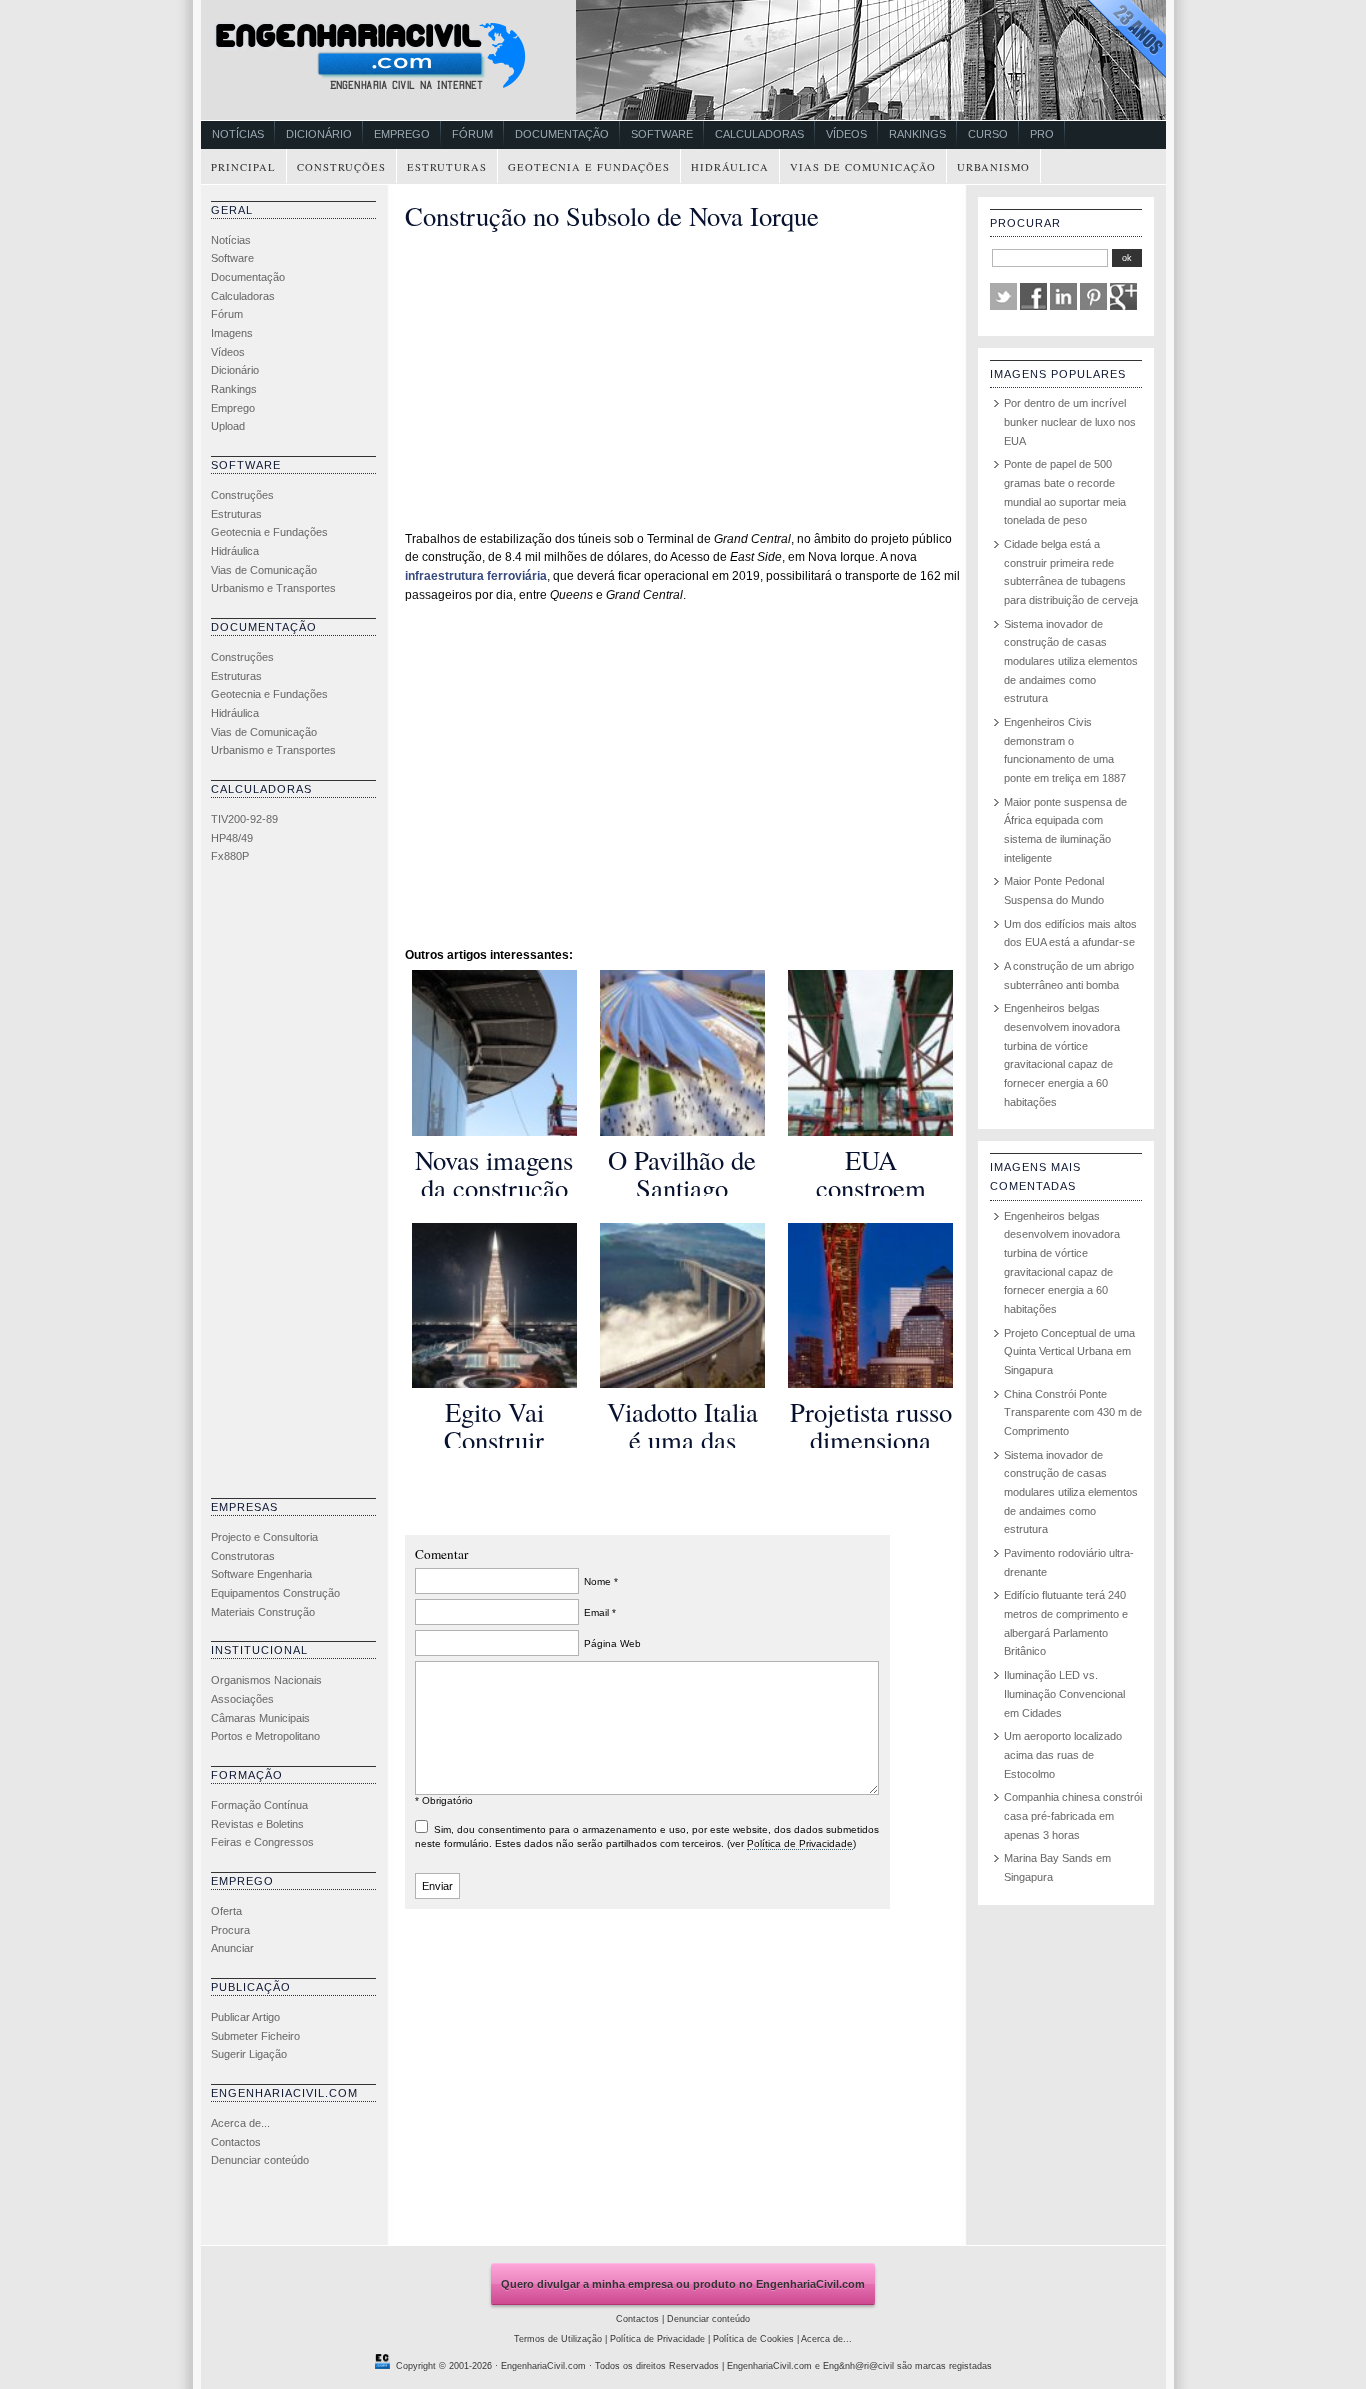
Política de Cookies (753, 2339)
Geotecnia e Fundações (589, 167)
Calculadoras (759, 134)
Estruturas (447, 167)
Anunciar (232, 1948)
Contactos (236, 2142)
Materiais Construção (263, 1612)
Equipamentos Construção (275, 1593)
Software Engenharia (261, 1574)
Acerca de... (240, 2123)
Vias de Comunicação (863, 167)
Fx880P (230, 856)
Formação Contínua (259, 1805)
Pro (1042, 134)
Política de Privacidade (800, 1843)
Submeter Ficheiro (255, 2036)
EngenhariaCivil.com (543, 2366)
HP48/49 (232, 838)
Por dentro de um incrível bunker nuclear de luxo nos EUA (1070, 421)
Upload (228, 426)
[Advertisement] (291, 1186)
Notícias (238, 134)
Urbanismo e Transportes (273, 588)
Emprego (402, 134)
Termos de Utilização (558, 2339)
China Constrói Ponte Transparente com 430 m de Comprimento (1073, 1412)
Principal (243, 167)
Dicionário (319, 134)
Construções (341, 167)
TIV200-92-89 (244, 819)
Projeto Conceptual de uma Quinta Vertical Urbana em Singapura (1069, 1351)
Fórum (472, 134)
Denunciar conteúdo (260, 2160)
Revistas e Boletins (257, 1824)
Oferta (226, 1911)
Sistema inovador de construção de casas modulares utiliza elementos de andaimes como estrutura (1071, 661)
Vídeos (846, 134)
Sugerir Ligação (249, 2054)
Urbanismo (993, 167)
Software (662, 134)
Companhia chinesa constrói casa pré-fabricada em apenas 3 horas (1073, 1815)
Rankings (917, 134)
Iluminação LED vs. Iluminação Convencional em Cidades (1064, 1693)
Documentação (562, 134)
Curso (988, 134)
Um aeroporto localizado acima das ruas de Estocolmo (1063, 1754)
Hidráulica (730, 167)
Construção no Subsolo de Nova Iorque (612, 215)
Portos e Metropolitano (265, 1736)
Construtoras (243, 1556)
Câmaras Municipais (260, 1718)
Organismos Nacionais (266, 1680)
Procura (230, 1930)
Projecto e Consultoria (264, 1537)
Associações (242, 1699)
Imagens (232, 333)
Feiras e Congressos (262, 1842)
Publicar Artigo (245, 2017)
